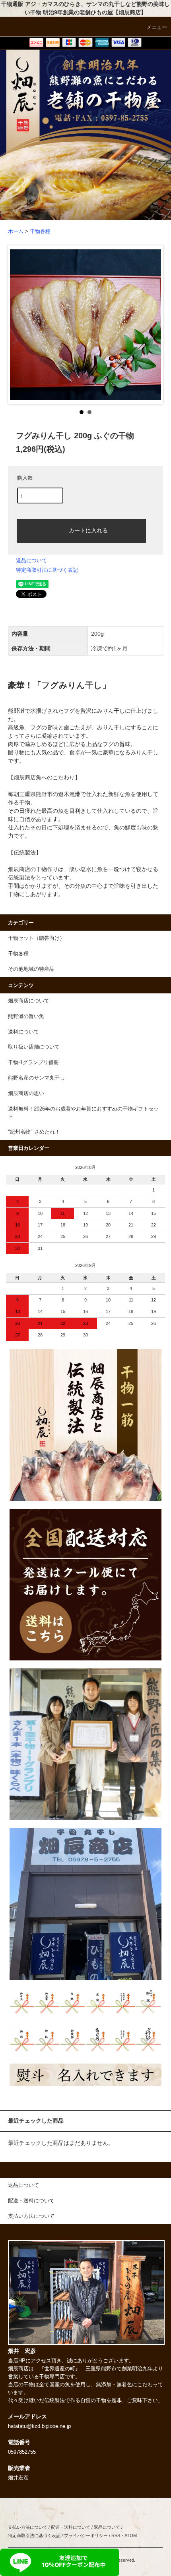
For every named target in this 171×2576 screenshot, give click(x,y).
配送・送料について (71, 2527)
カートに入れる (88, 530)
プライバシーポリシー (86, 2536)
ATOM (131, 2536)
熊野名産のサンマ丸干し (36, 1078)
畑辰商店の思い (26, 1093)
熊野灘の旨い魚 (26, 1016)
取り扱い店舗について (34, 1047)
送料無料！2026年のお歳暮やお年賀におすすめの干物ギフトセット (83, 1113)
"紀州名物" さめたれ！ (34, 1132)
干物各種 (40, 231)
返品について (31, 560)
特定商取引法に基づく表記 (47, 570)
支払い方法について (28, 2527)
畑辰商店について (29, 1001)
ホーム (16, 231)
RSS (116, 2536)
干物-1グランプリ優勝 (33, 1062)
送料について (23, 1032)
